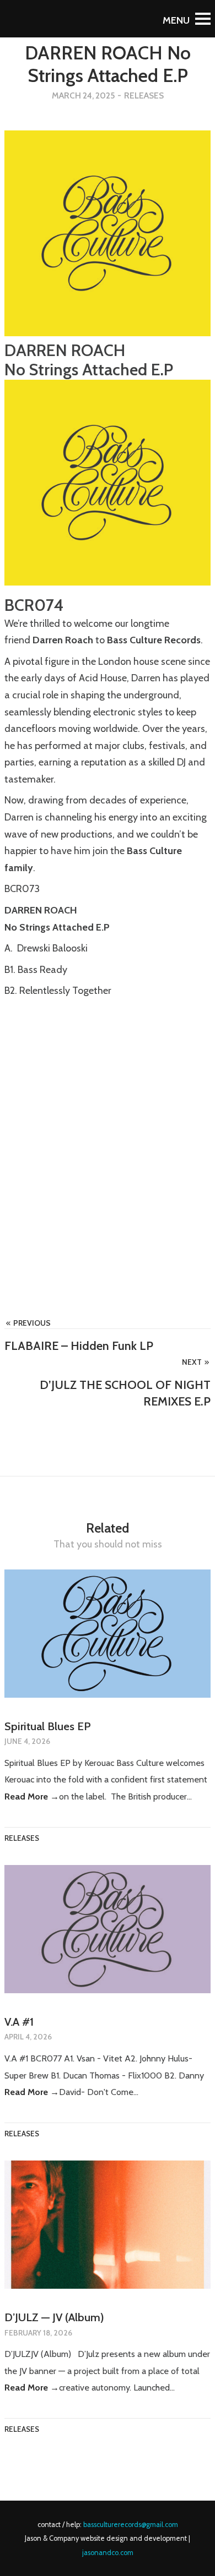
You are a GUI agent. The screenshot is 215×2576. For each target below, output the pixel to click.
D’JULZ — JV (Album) (54, 2317)
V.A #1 (19, 2022)
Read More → (32, 1796)
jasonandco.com (108, 2553)
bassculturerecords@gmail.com (131, 2525)
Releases (144, 95)
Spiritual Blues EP (48, 1726)
